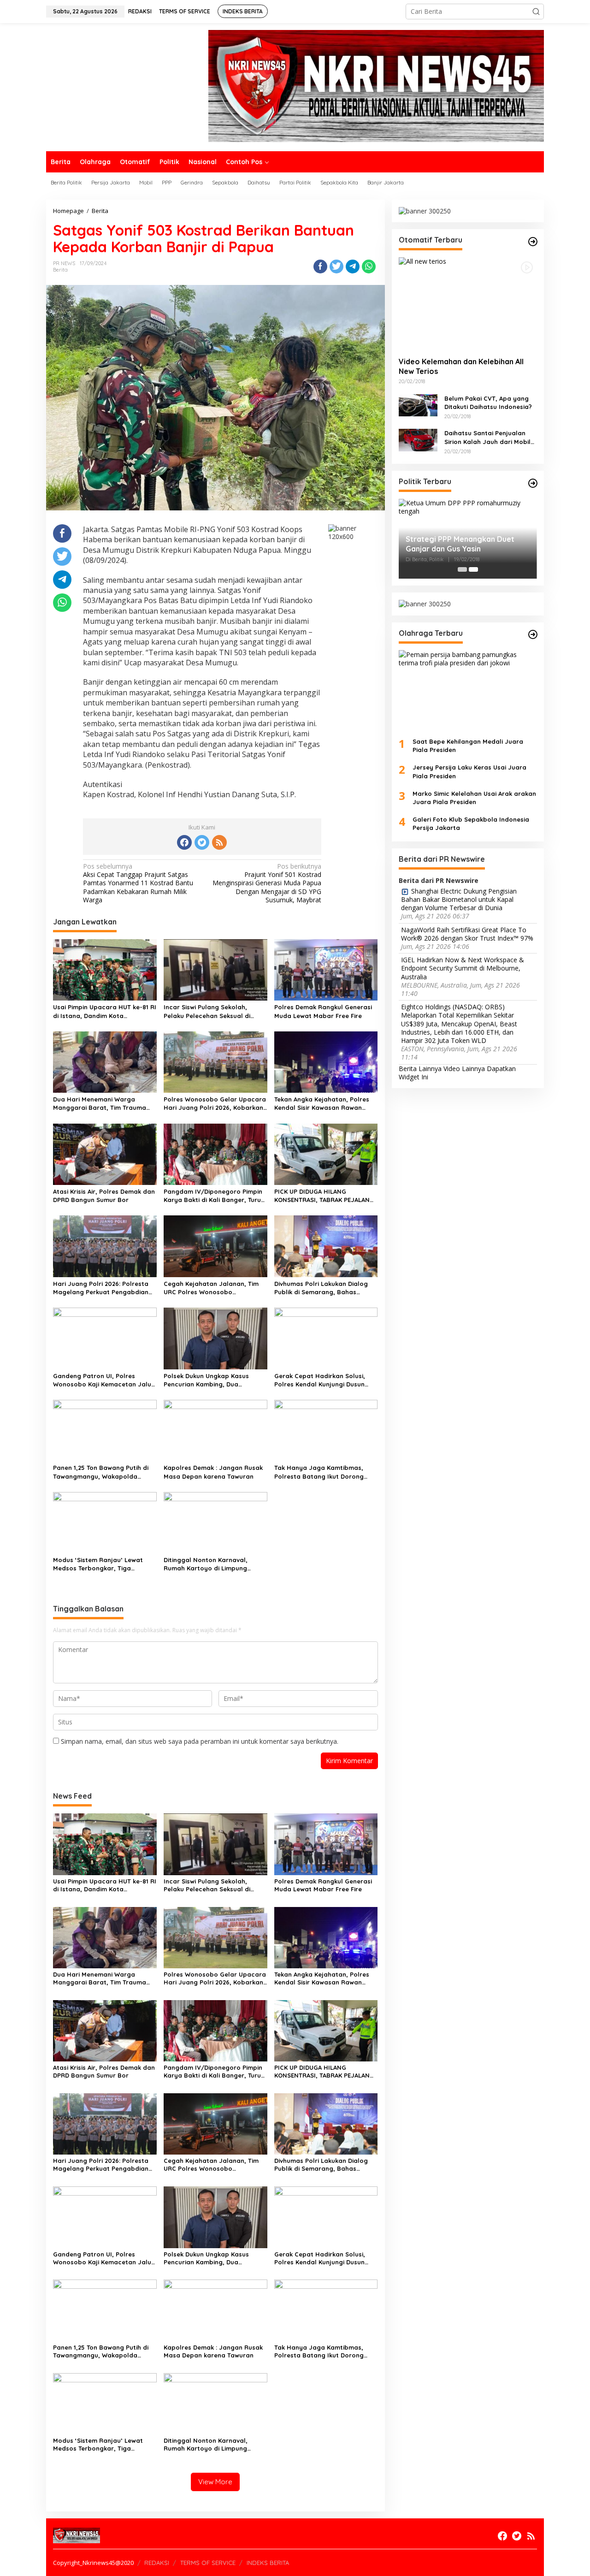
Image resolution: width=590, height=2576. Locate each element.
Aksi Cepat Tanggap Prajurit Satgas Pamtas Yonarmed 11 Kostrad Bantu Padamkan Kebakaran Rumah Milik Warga (138, 883)
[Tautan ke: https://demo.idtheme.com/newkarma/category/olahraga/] (533, 634)
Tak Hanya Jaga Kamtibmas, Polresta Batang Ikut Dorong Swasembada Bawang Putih (319, 1472)
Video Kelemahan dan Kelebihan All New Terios (461, 366)
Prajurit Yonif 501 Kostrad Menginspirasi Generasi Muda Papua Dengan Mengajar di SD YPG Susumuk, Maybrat (267, 883)
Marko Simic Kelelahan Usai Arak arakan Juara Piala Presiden (474, 797)
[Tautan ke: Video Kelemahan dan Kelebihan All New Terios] (468, 303)
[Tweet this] (336, 266)
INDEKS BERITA (268, 2563)
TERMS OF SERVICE (208, 2563)
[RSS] (219, 842)
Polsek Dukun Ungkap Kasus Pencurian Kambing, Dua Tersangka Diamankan (206, 1380)
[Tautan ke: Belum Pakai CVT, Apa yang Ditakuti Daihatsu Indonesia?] (418, 404)
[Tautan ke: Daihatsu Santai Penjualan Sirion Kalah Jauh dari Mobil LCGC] (418, 439)
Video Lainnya (464, 1068)
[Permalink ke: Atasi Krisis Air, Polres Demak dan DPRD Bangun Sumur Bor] (105, 1154)
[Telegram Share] (353, 266)
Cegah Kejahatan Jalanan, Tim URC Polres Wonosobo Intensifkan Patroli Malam (211, 1288)
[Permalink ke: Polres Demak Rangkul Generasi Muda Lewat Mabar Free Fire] (326, 969)
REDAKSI (157, 2563)
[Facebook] (184, 842)
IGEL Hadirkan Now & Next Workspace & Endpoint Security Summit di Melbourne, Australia (463, 968)
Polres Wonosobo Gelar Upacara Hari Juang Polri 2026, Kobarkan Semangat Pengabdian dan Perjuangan (215, 1104)
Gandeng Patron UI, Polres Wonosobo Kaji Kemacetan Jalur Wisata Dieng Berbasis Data (103, 1380)
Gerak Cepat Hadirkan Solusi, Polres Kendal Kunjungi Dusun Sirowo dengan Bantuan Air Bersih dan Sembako (320, 1380)
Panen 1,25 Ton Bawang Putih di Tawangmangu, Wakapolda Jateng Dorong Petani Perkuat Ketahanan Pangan (101, 1472)
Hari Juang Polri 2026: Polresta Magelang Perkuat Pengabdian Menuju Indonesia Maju (101, 1288)
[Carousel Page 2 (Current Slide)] (473, 569)
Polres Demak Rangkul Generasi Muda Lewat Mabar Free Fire (323, 1011)
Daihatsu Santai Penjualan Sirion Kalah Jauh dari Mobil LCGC (487, 437)
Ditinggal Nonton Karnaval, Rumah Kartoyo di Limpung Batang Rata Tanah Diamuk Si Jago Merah (209, 1564)
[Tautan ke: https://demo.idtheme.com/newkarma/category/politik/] (533, 483)
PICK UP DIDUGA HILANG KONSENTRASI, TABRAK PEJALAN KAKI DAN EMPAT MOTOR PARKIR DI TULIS (325, 1196)
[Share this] (320, 266)
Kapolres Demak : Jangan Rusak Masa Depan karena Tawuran (213, 1472)
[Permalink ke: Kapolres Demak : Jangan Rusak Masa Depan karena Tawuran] (215, 1430)
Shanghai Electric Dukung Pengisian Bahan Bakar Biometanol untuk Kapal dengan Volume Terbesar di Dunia (459, 900)
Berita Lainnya (420, 1068)
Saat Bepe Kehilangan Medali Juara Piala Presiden (468, 746)
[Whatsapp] (369, 266)
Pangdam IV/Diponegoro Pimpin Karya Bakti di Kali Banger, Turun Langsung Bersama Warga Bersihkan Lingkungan (214, 1196)
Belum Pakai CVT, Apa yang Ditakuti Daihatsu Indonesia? (488, 402)
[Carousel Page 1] (462, 569)
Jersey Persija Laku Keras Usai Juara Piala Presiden (469, 771)
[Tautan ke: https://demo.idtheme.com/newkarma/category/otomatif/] (533, 242)
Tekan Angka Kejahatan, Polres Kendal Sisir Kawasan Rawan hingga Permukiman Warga (322, 1104)
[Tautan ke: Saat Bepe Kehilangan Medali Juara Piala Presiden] (468, 690)
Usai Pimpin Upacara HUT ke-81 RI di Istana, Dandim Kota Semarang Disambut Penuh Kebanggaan (105, 1011)
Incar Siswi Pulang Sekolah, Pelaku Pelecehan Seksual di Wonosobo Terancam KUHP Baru (214, 1011)
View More (215, 2482)
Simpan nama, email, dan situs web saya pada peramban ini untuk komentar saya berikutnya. (200, 1741)
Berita (60, 270)
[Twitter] (202, 842)
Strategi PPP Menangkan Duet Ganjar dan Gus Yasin (460, 544)
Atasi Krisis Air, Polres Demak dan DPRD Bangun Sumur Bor (104, 1196)
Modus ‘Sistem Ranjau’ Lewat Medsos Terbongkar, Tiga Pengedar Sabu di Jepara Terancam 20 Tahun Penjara (98, 1564)
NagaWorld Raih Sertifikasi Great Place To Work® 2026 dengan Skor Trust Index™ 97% (467, 934)
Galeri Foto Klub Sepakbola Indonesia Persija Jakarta (471, 823)
